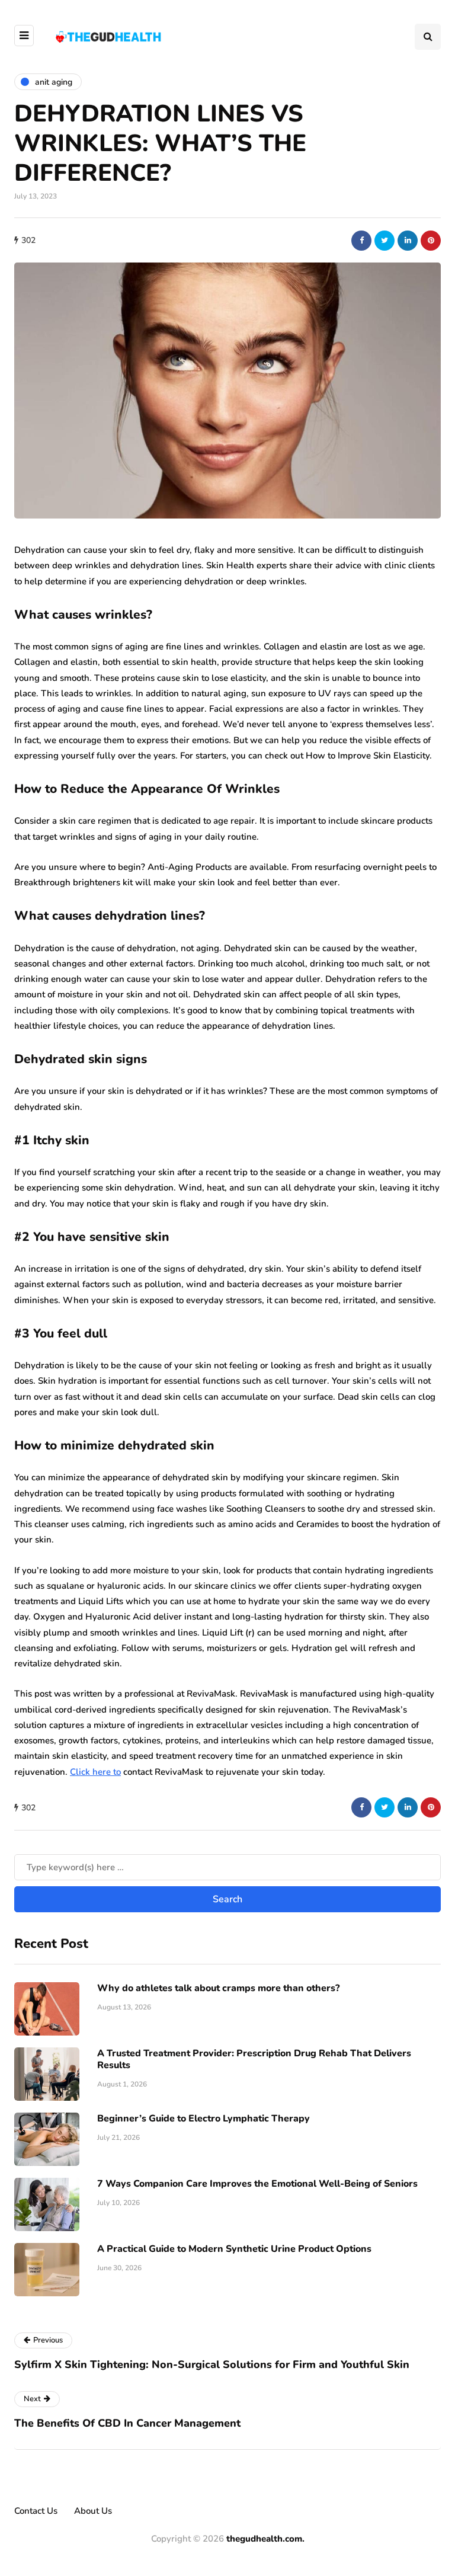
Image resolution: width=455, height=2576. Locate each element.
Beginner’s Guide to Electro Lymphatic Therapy (204, 2119)
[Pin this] (431, 241)
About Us (93, 2511)
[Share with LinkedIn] (408, 241)
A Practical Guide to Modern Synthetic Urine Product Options (234, 2249)
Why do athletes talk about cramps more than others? (218, 1988)
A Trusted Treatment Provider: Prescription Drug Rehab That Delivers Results (254, 2059)
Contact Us (36, 2511)
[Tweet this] (384, 241)
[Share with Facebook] (361, 241)
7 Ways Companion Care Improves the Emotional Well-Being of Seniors (257, 2184)
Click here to (95, 1772)
